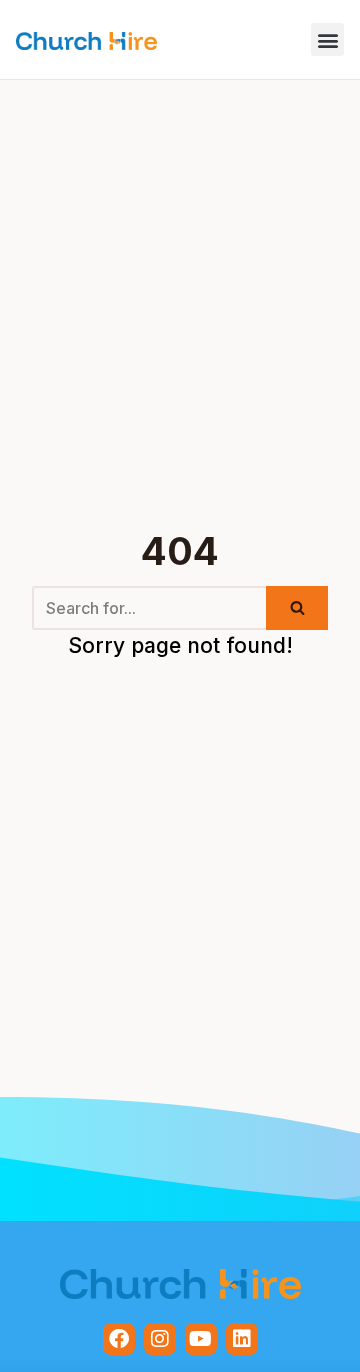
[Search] (297, 608)
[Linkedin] (242, 1339)
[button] (327, 39)
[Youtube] (201, 1339)
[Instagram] (160, 1339)
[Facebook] (119, 1339)
